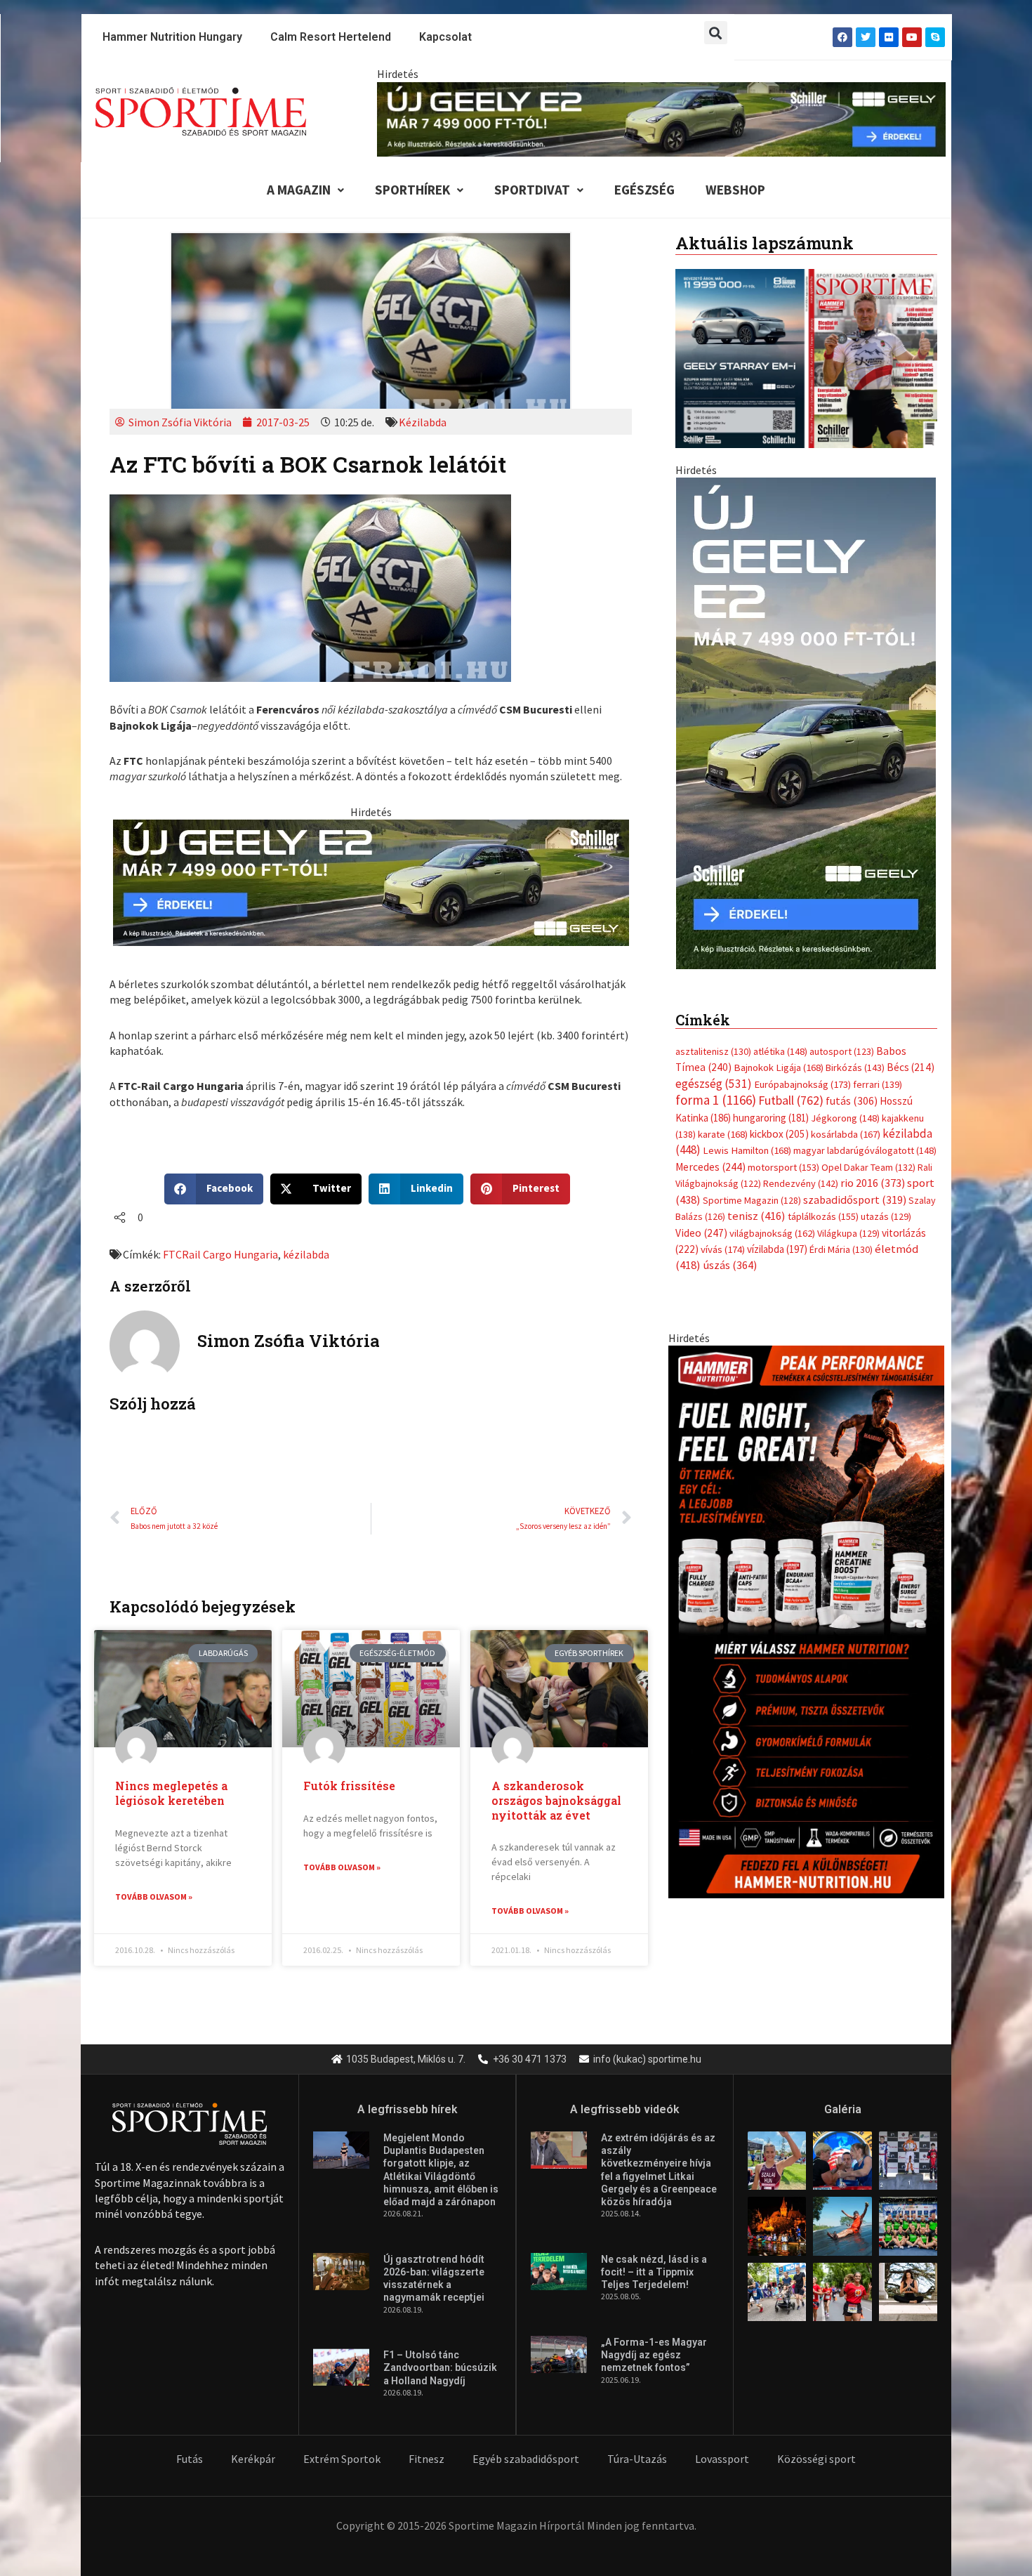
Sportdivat (532, 190)
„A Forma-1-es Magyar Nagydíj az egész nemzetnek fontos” (654, 2355)
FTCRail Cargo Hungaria (220, 1254)
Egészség (644, 190)
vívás (723, 1235)
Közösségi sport (816, 2459)
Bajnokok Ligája (779, 1053)
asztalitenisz (713, 1037)
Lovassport (722, 2459)
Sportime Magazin (752, 1185)
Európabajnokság (802, 1069)
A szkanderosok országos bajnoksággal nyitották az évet (556, 1800)
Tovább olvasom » (154, 1897)
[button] (716, 33)
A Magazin (299, 190)
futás (852, 1086)
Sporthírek (412, 190)
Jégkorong (845, 1103)
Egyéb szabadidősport (526, 2459)
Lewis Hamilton (747, 1136)
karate (723, 1120)
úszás (730, 1251)
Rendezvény (801, 1169)
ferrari (878, 1070)
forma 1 (716, 1086)
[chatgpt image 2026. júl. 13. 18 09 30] (806, 1606)
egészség (714, 1069)
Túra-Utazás (637, 2459)
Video (701, 1218)
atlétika (780, 1037)
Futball (791, 1086)
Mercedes (710, 1152)
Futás (190, 2459)
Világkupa (848, 1218)
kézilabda (306, 1254)
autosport (842, 1037)
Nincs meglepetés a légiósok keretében (171, 1793)
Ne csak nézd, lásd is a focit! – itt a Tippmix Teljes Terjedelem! (654, 2272)
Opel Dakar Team (868, 1152)
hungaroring (771, 1103)
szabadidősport (855, 1185)
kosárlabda (846, 1120)
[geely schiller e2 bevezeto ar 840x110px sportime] (661, 118)
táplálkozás (823, 1202)
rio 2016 (873, 1169)
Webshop (735, 190)
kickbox (779, 1120)
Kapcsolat (445, 37)
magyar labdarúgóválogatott (865, 1136)
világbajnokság (772, 1218)
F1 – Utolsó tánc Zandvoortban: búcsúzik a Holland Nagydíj (440, 2367)
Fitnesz (426, 2459)
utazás (886, 1202)
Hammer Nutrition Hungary (172, 37)
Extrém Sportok (342, 2459)
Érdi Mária (841, 1235)
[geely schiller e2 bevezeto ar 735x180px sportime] (371, 881)
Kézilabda (423, 422)
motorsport (783, 1152)
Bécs (911, 1053)
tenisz (756, 1202)
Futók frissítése (349, 1786)
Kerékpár (253, 2459)
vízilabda (777, 1235)
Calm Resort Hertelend (331, 37)
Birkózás (855, 1053)
